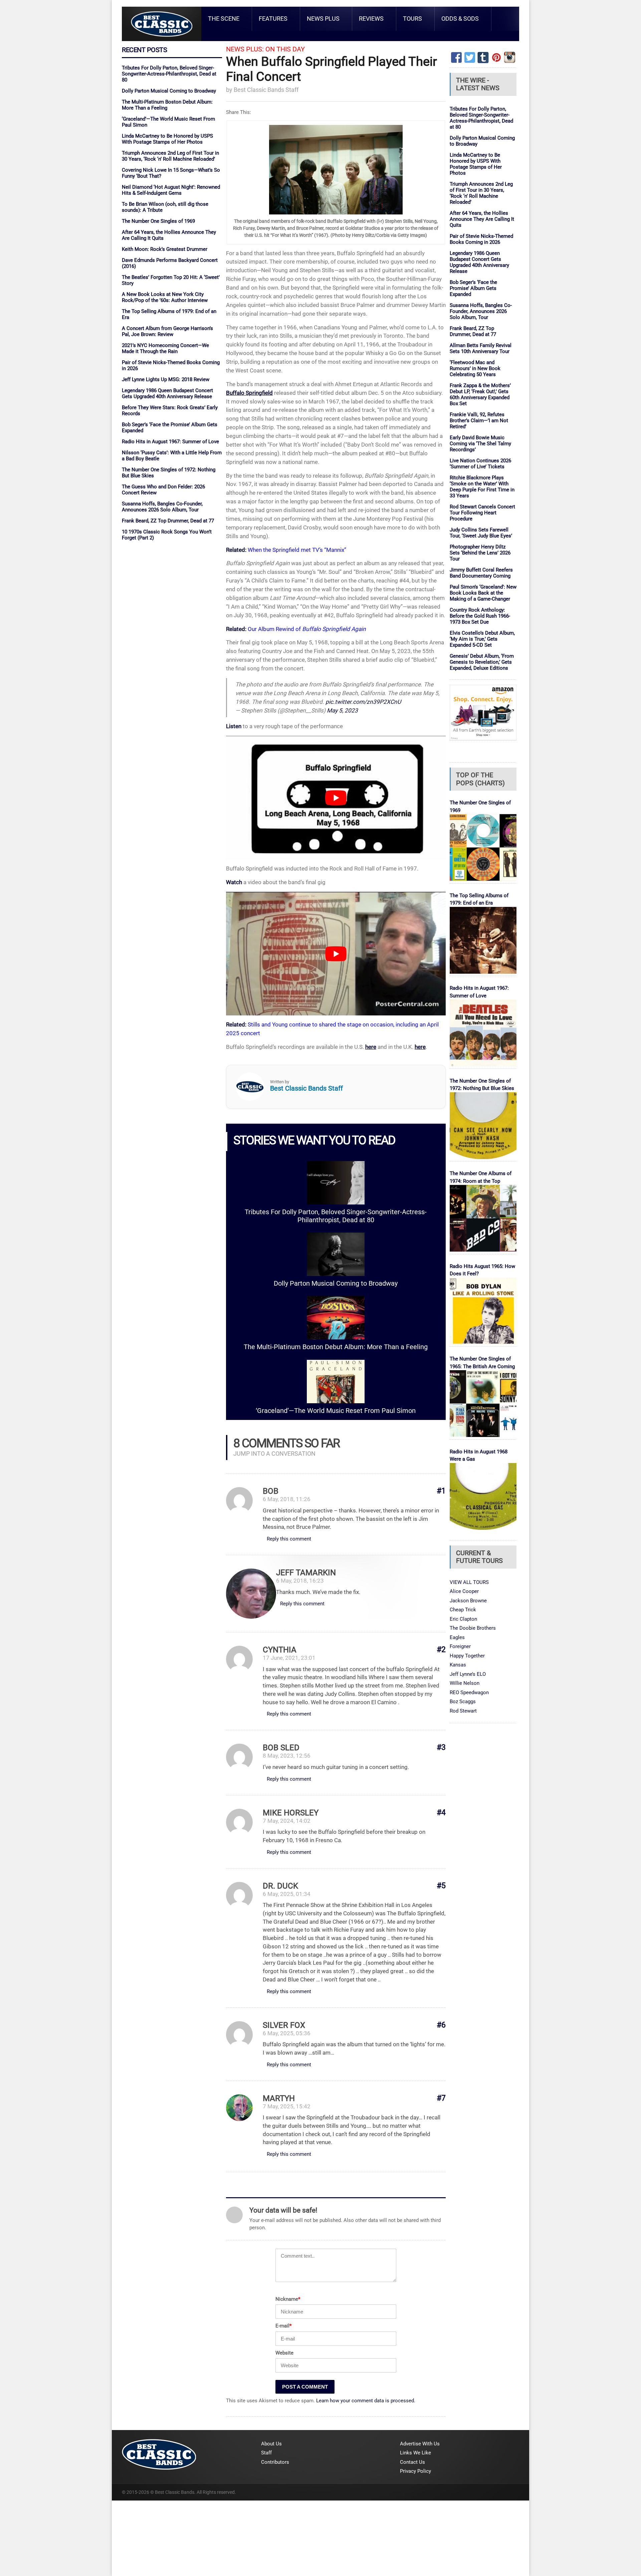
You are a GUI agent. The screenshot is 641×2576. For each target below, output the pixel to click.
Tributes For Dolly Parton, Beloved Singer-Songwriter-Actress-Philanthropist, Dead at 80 (169, 74)
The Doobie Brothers (473, 1628)
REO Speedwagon (469, 1693)
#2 (441, 1650)
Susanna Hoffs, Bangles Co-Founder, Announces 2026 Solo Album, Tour (162, 507)
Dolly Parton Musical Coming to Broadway (169, 91)
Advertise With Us (420, 2444)
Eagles (457, 1637)
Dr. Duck (280, 1886)
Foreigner (460, 1646)
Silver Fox (284, 2025)
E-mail (283, 2326)
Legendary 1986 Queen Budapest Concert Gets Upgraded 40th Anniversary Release (167, 393)
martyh (279, 2098)
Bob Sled (281, 1748)
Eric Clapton (463, 1619)
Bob (271, 1491)
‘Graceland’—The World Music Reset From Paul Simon (336, 1411)
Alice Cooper (464, 1591)
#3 (441, 1747)
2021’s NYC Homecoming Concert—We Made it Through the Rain (165, 348)
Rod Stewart (463, 1711)
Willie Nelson (465, 1683)
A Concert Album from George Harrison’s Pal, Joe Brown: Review (167, 331)
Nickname (288, 2299)
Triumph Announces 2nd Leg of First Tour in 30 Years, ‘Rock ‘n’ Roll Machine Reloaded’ (170, 156)
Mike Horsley (291, 1813)
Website (284, 2353)
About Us (271, 2444)
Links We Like (415, 2453)
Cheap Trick (463, 1610)
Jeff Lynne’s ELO (468, 1674)
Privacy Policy (415, 2471)
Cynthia (280, 1650)
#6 (441, 2025)
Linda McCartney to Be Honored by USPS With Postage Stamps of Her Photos (167, 139)
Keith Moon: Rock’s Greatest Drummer (165, 249)
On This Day (285, 49)
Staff (266, 2453)
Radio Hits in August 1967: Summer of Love (170, 442)
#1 (441, 1491)
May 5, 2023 (342, 710)
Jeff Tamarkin (306, 1573)
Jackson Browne (468, 1601)
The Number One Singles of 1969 (158, 221)
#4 (441, 1813)
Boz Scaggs (463, 1702)
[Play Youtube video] (336, 798)
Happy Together (467, 1656)
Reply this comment (289, 1539)
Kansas (458, 1665)
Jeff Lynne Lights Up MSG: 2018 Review (166, 379)
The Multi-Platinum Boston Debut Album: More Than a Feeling (336, 1347)
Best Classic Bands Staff (266, 90)
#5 (441, 1886)
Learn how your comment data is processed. (366, 2401)
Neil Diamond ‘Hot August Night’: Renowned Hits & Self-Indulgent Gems (171, 190)
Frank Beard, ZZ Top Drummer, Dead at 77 (168, 521)
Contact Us (412, 2462)
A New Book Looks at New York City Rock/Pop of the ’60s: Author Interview (165, 297)
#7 (441, 2098)
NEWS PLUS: (245, 49)
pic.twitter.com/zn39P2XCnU (363, 702)
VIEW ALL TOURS (469, 1582)
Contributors (275, 2462)
